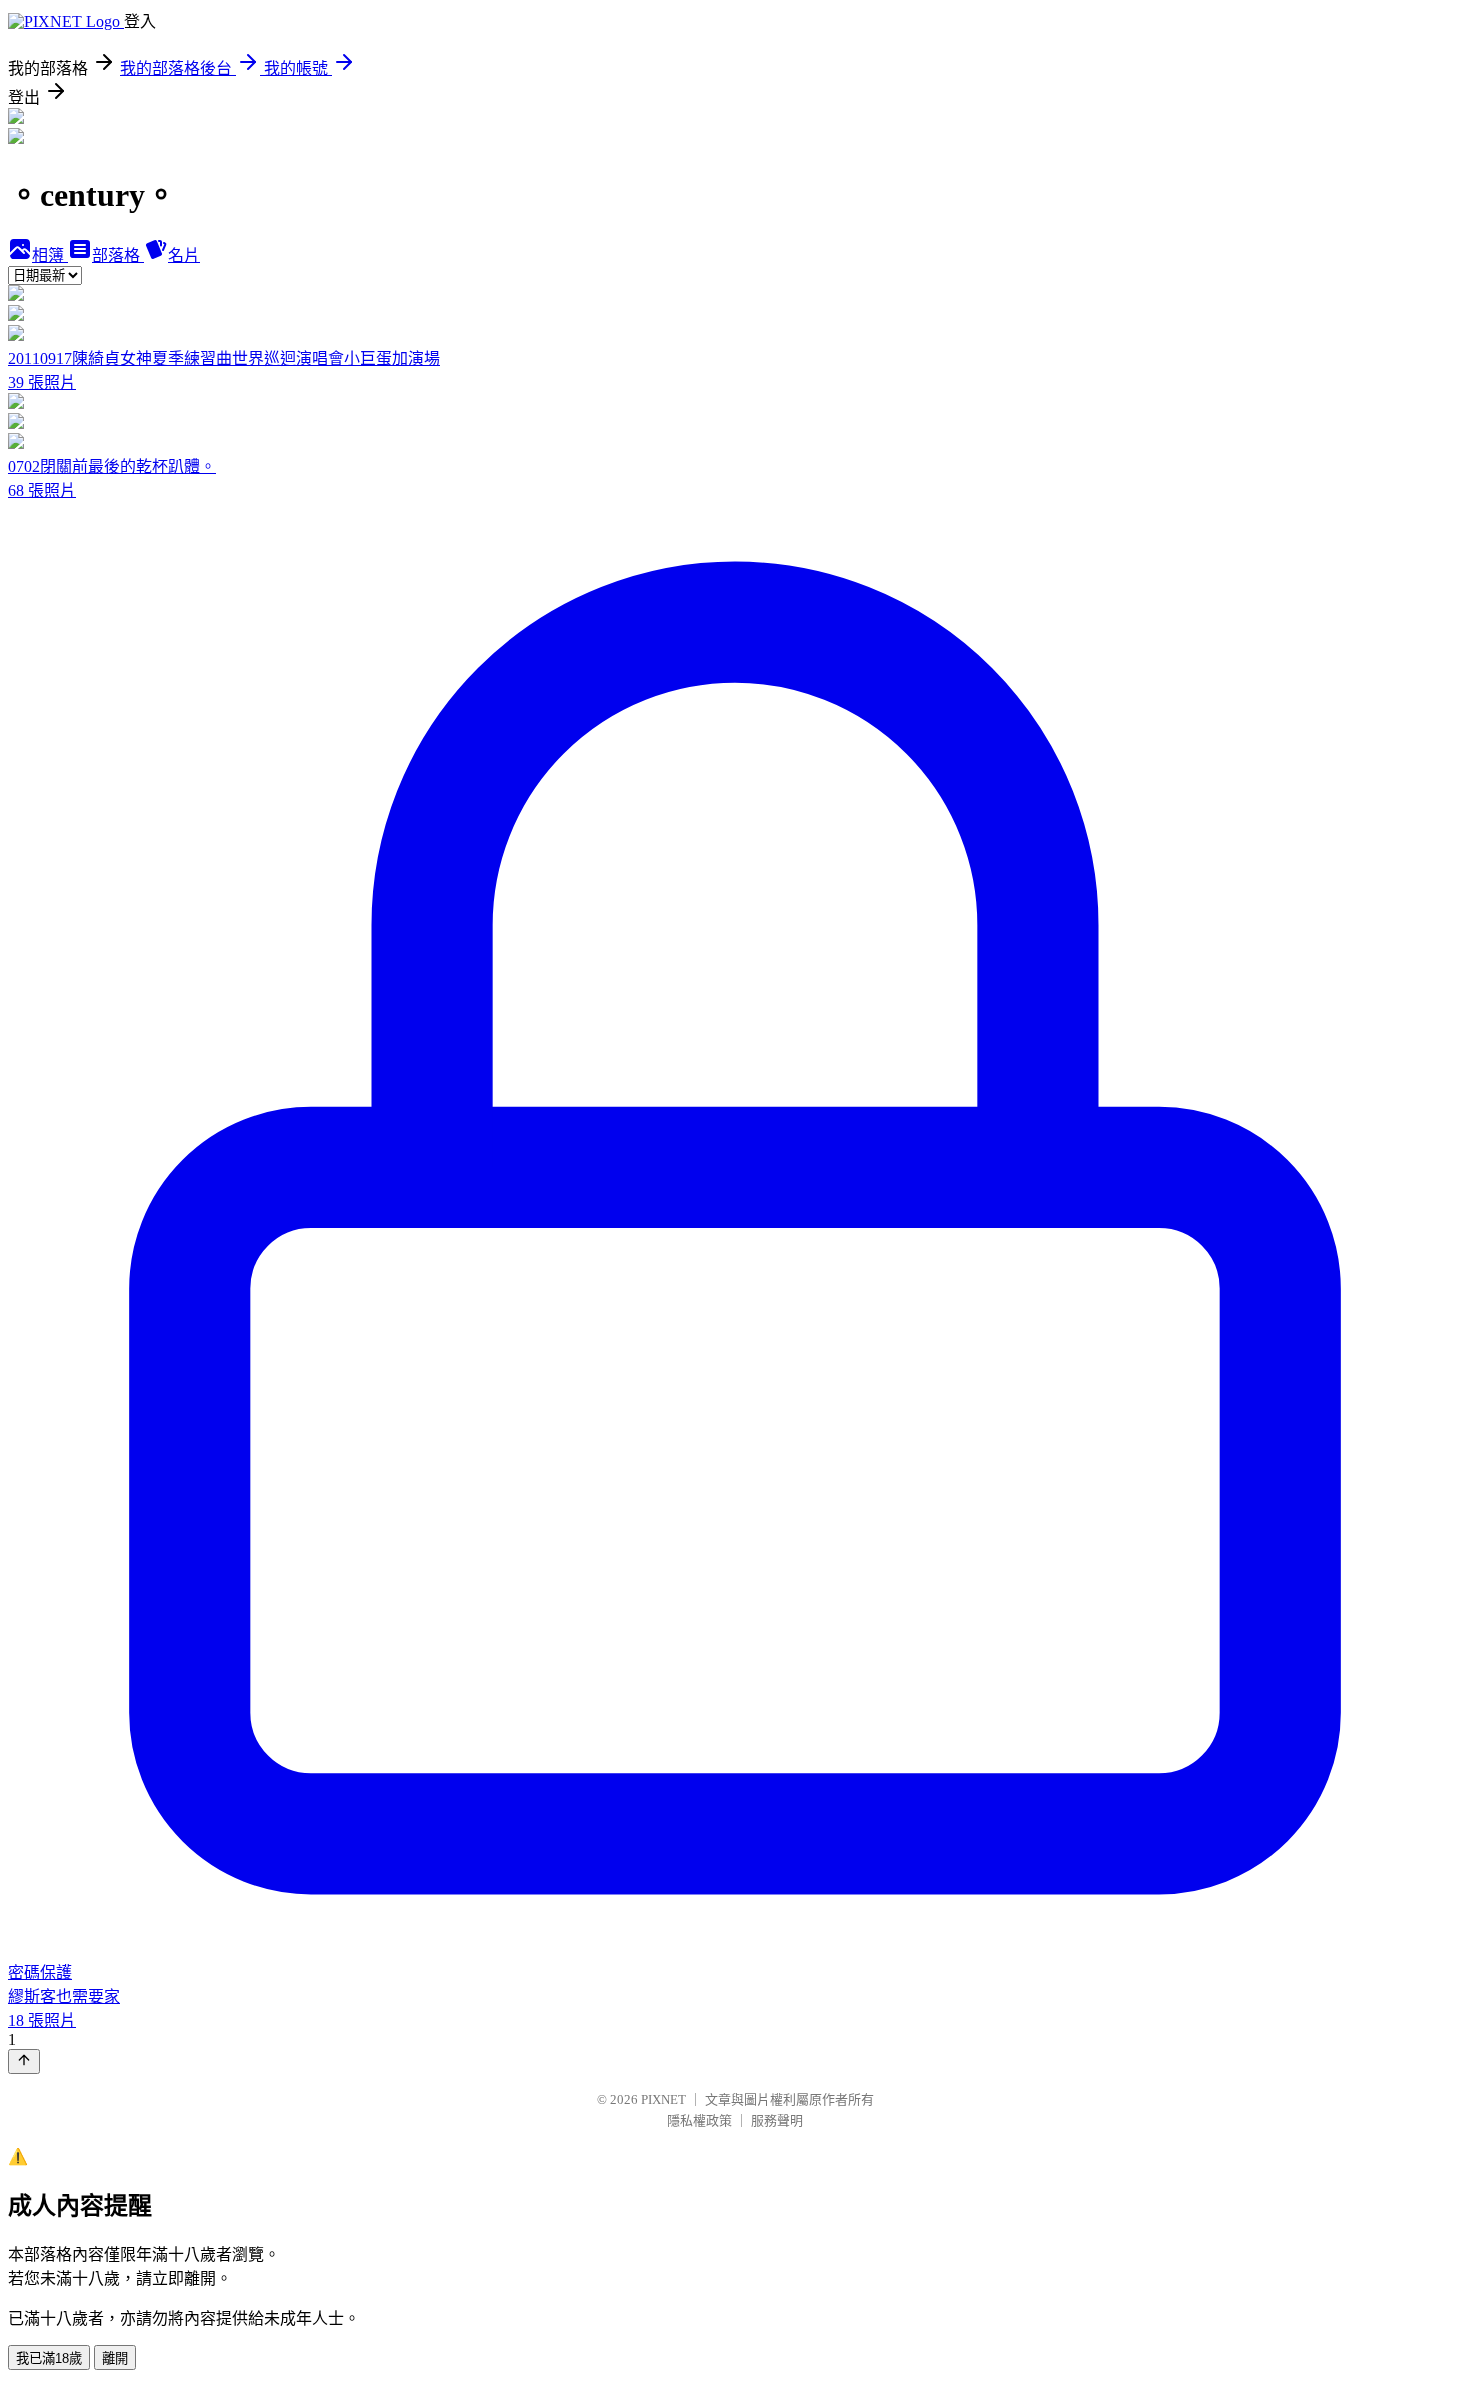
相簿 (50, 255)
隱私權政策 (699, 2120)
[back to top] (24, 2061)
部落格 (118, 255)
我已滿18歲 (49, 2358)
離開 (115, 2358)
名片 (184, 255)
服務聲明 (777, 2120)
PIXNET (663, 2099)
